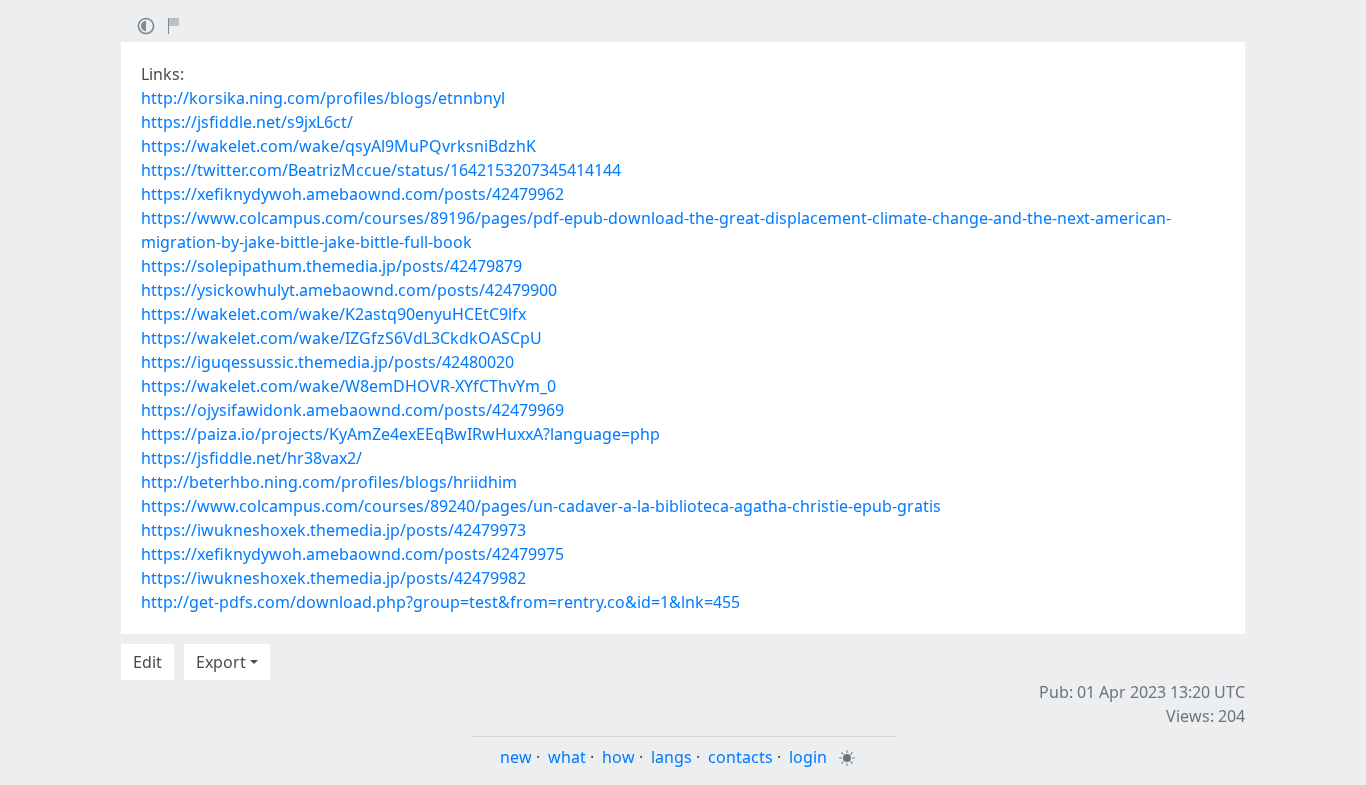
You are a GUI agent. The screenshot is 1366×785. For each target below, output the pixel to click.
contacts (740, 757)
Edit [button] (147, 662)
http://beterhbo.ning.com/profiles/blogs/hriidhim (329, 482)
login (808, 757)
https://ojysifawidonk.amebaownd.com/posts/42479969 (352, 410)
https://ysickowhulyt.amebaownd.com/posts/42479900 (349, 290)
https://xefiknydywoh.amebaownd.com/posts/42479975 (352, 554)
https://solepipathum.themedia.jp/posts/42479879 (331, 266)
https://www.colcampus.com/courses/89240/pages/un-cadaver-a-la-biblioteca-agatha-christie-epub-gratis (541, 506)
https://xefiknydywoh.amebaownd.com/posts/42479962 (352, 194)
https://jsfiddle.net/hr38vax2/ (251, 458)
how (618, 757)
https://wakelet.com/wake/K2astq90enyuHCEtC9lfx (333, 314)
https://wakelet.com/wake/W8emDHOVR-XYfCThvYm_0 (348, 386)
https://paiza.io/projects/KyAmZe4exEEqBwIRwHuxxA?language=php (400, 434)
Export (221, 662)
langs (671, 757)
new (516, 757)
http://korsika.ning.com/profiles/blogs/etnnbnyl (323, 98)
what (567, 757)
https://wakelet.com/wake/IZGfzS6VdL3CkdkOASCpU (341, 338)
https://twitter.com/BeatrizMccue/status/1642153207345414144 (381, 170)
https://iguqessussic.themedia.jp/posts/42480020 (327, 362)
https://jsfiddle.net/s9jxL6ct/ (247, 122)
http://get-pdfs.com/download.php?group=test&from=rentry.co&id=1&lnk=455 (440, 602)
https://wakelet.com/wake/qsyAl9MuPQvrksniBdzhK (338, 146)
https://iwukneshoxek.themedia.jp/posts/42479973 (333, 530)
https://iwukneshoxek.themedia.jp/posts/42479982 (333, 578)
